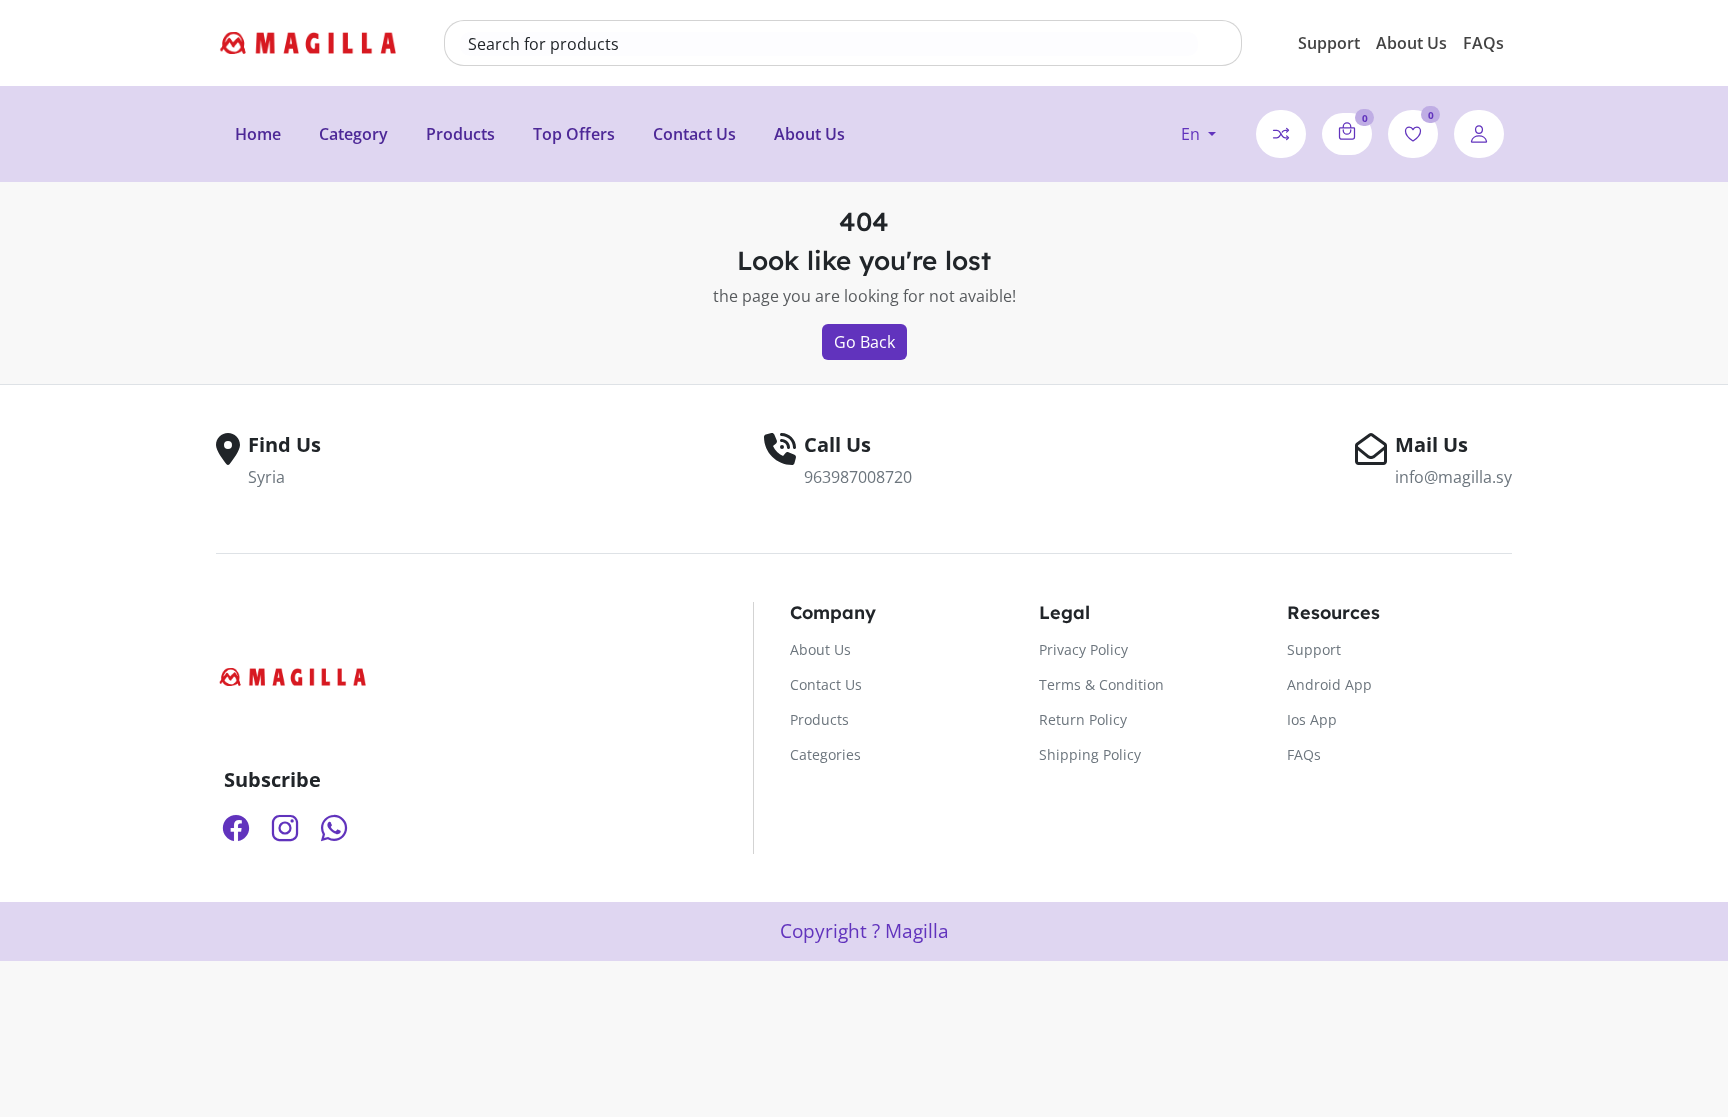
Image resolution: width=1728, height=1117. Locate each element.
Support (1329, 43)
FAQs (1483, 43)
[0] (1347, 131)
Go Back (864, 342)
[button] (1198, 134)
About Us (1411, 43)
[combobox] (829, 44)
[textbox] (829, 44)
